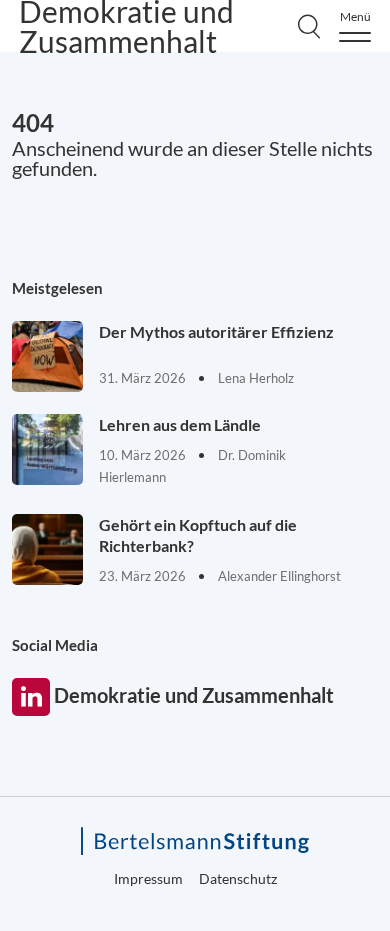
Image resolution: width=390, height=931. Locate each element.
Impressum (148, 878)
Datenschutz (238, 878)
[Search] (309, 26)
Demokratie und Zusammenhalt (31, 697)
